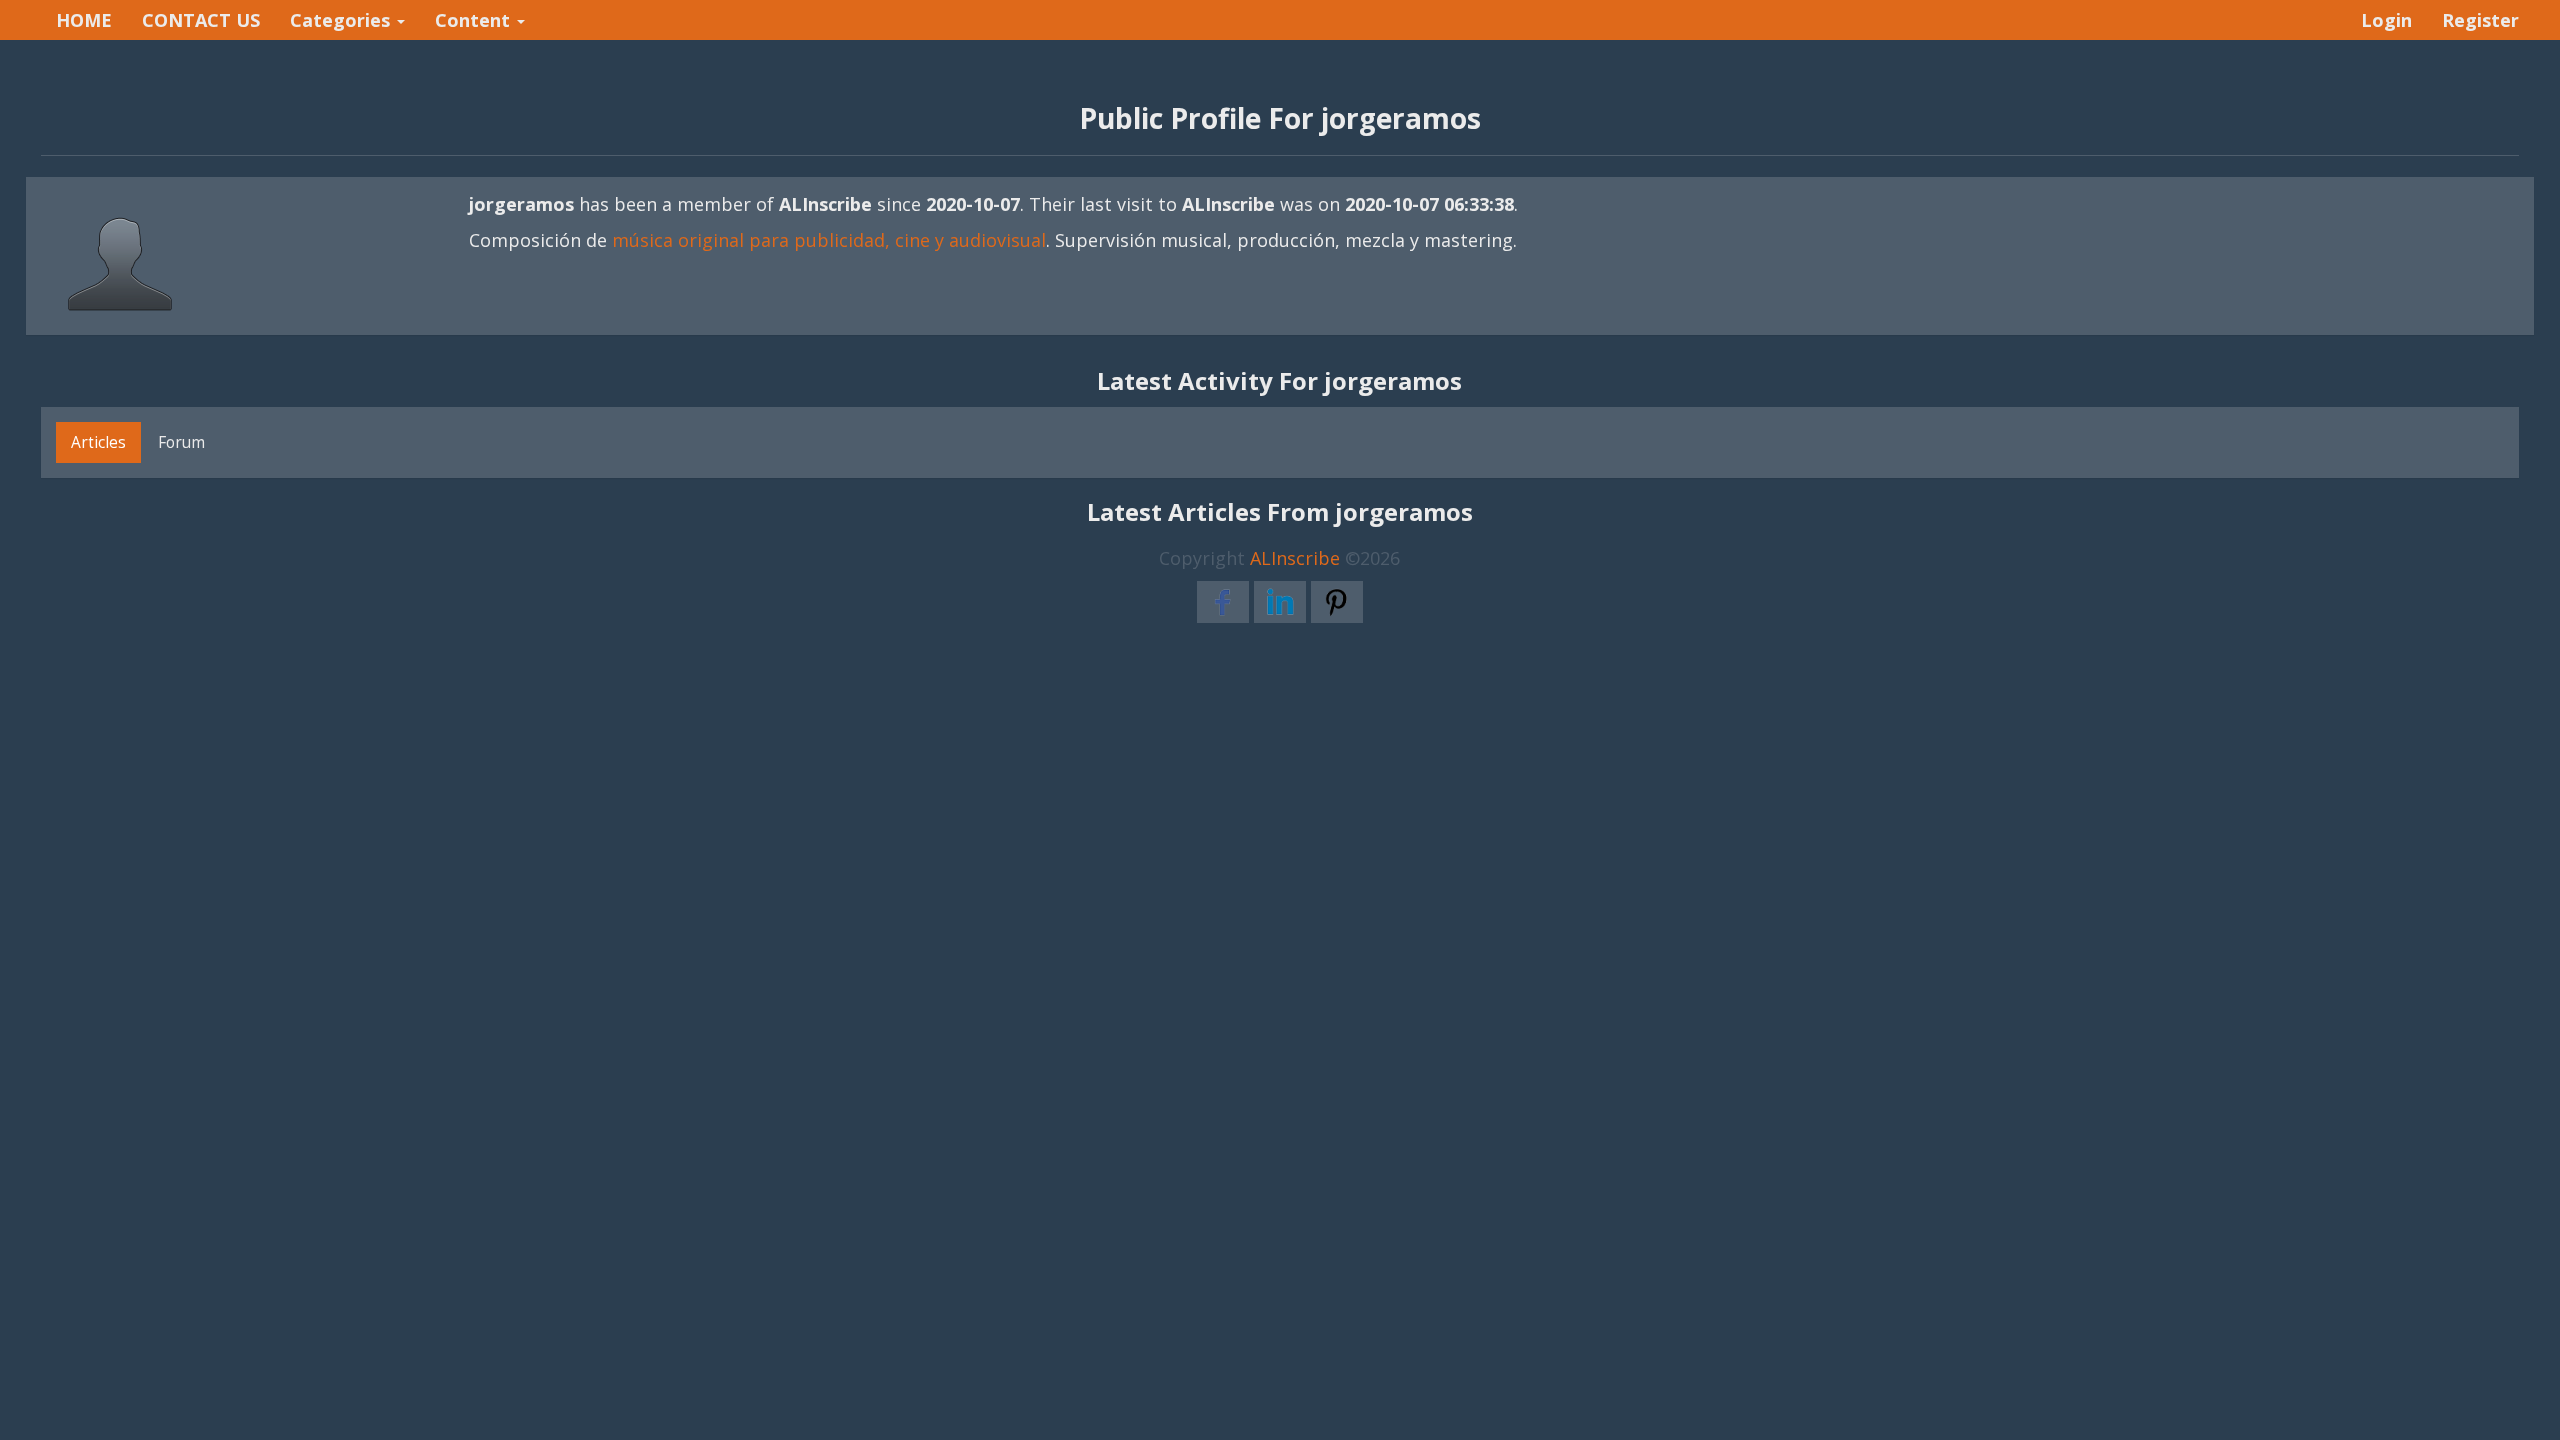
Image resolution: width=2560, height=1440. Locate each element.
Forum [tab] (181, 442)
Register (2480, 20)
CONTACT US (201, 20)
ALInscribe (1295, 558)
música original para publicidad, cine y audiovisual (829, 240)
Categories (342, 20)
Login (2386, 20)
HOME (84, 20)
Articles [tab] (98, 442)
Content (475, 20)
